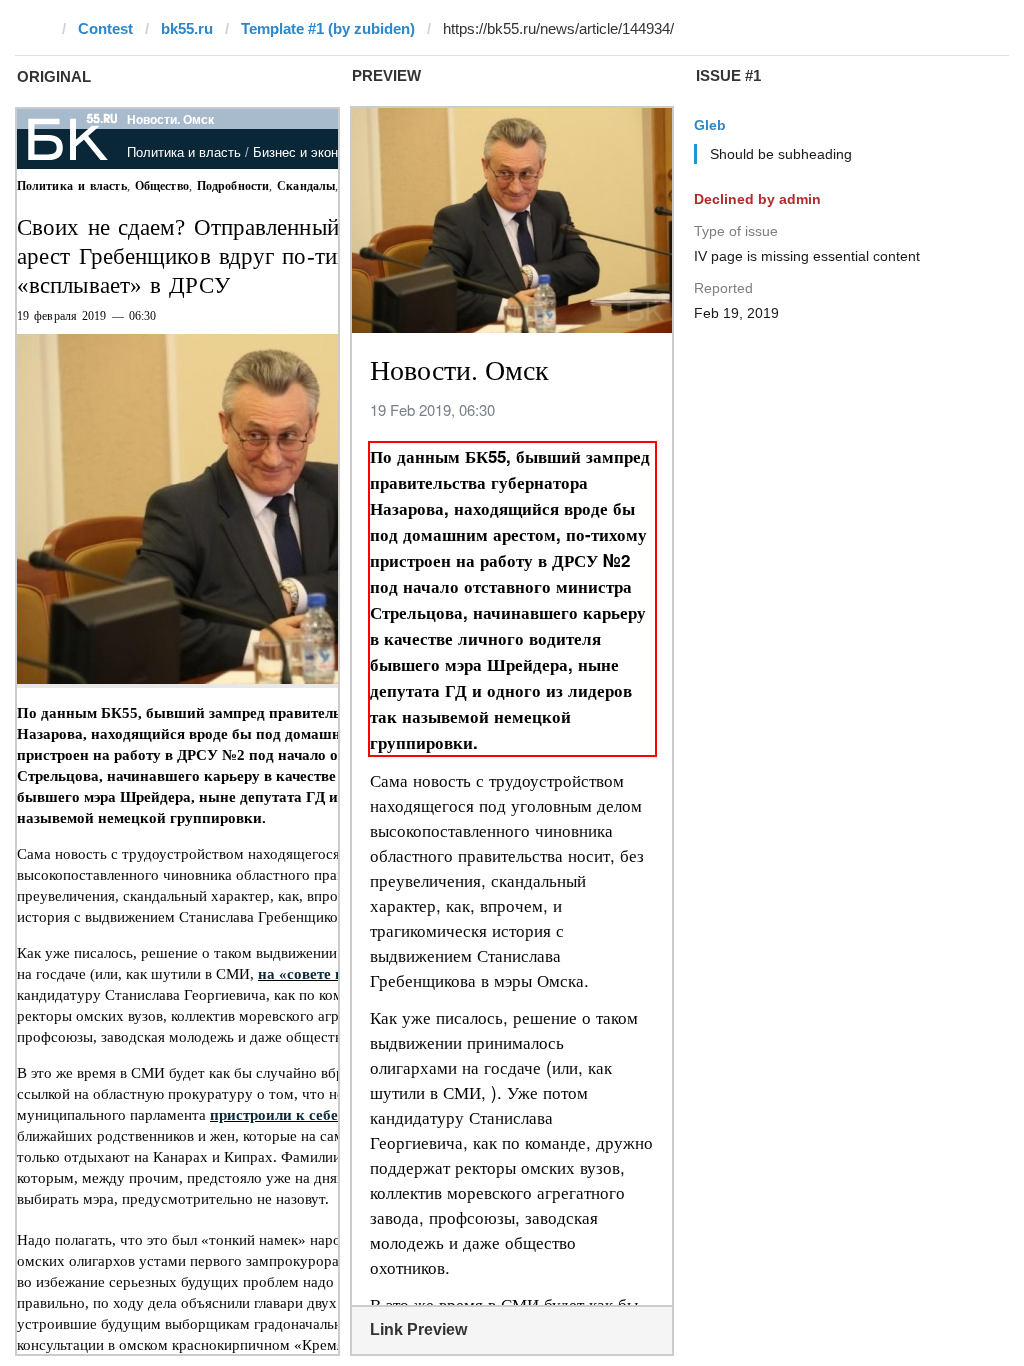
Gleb (710, 125)
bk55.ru (187, 28)
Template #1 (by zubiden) (328, 28)
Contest (105, 28)
